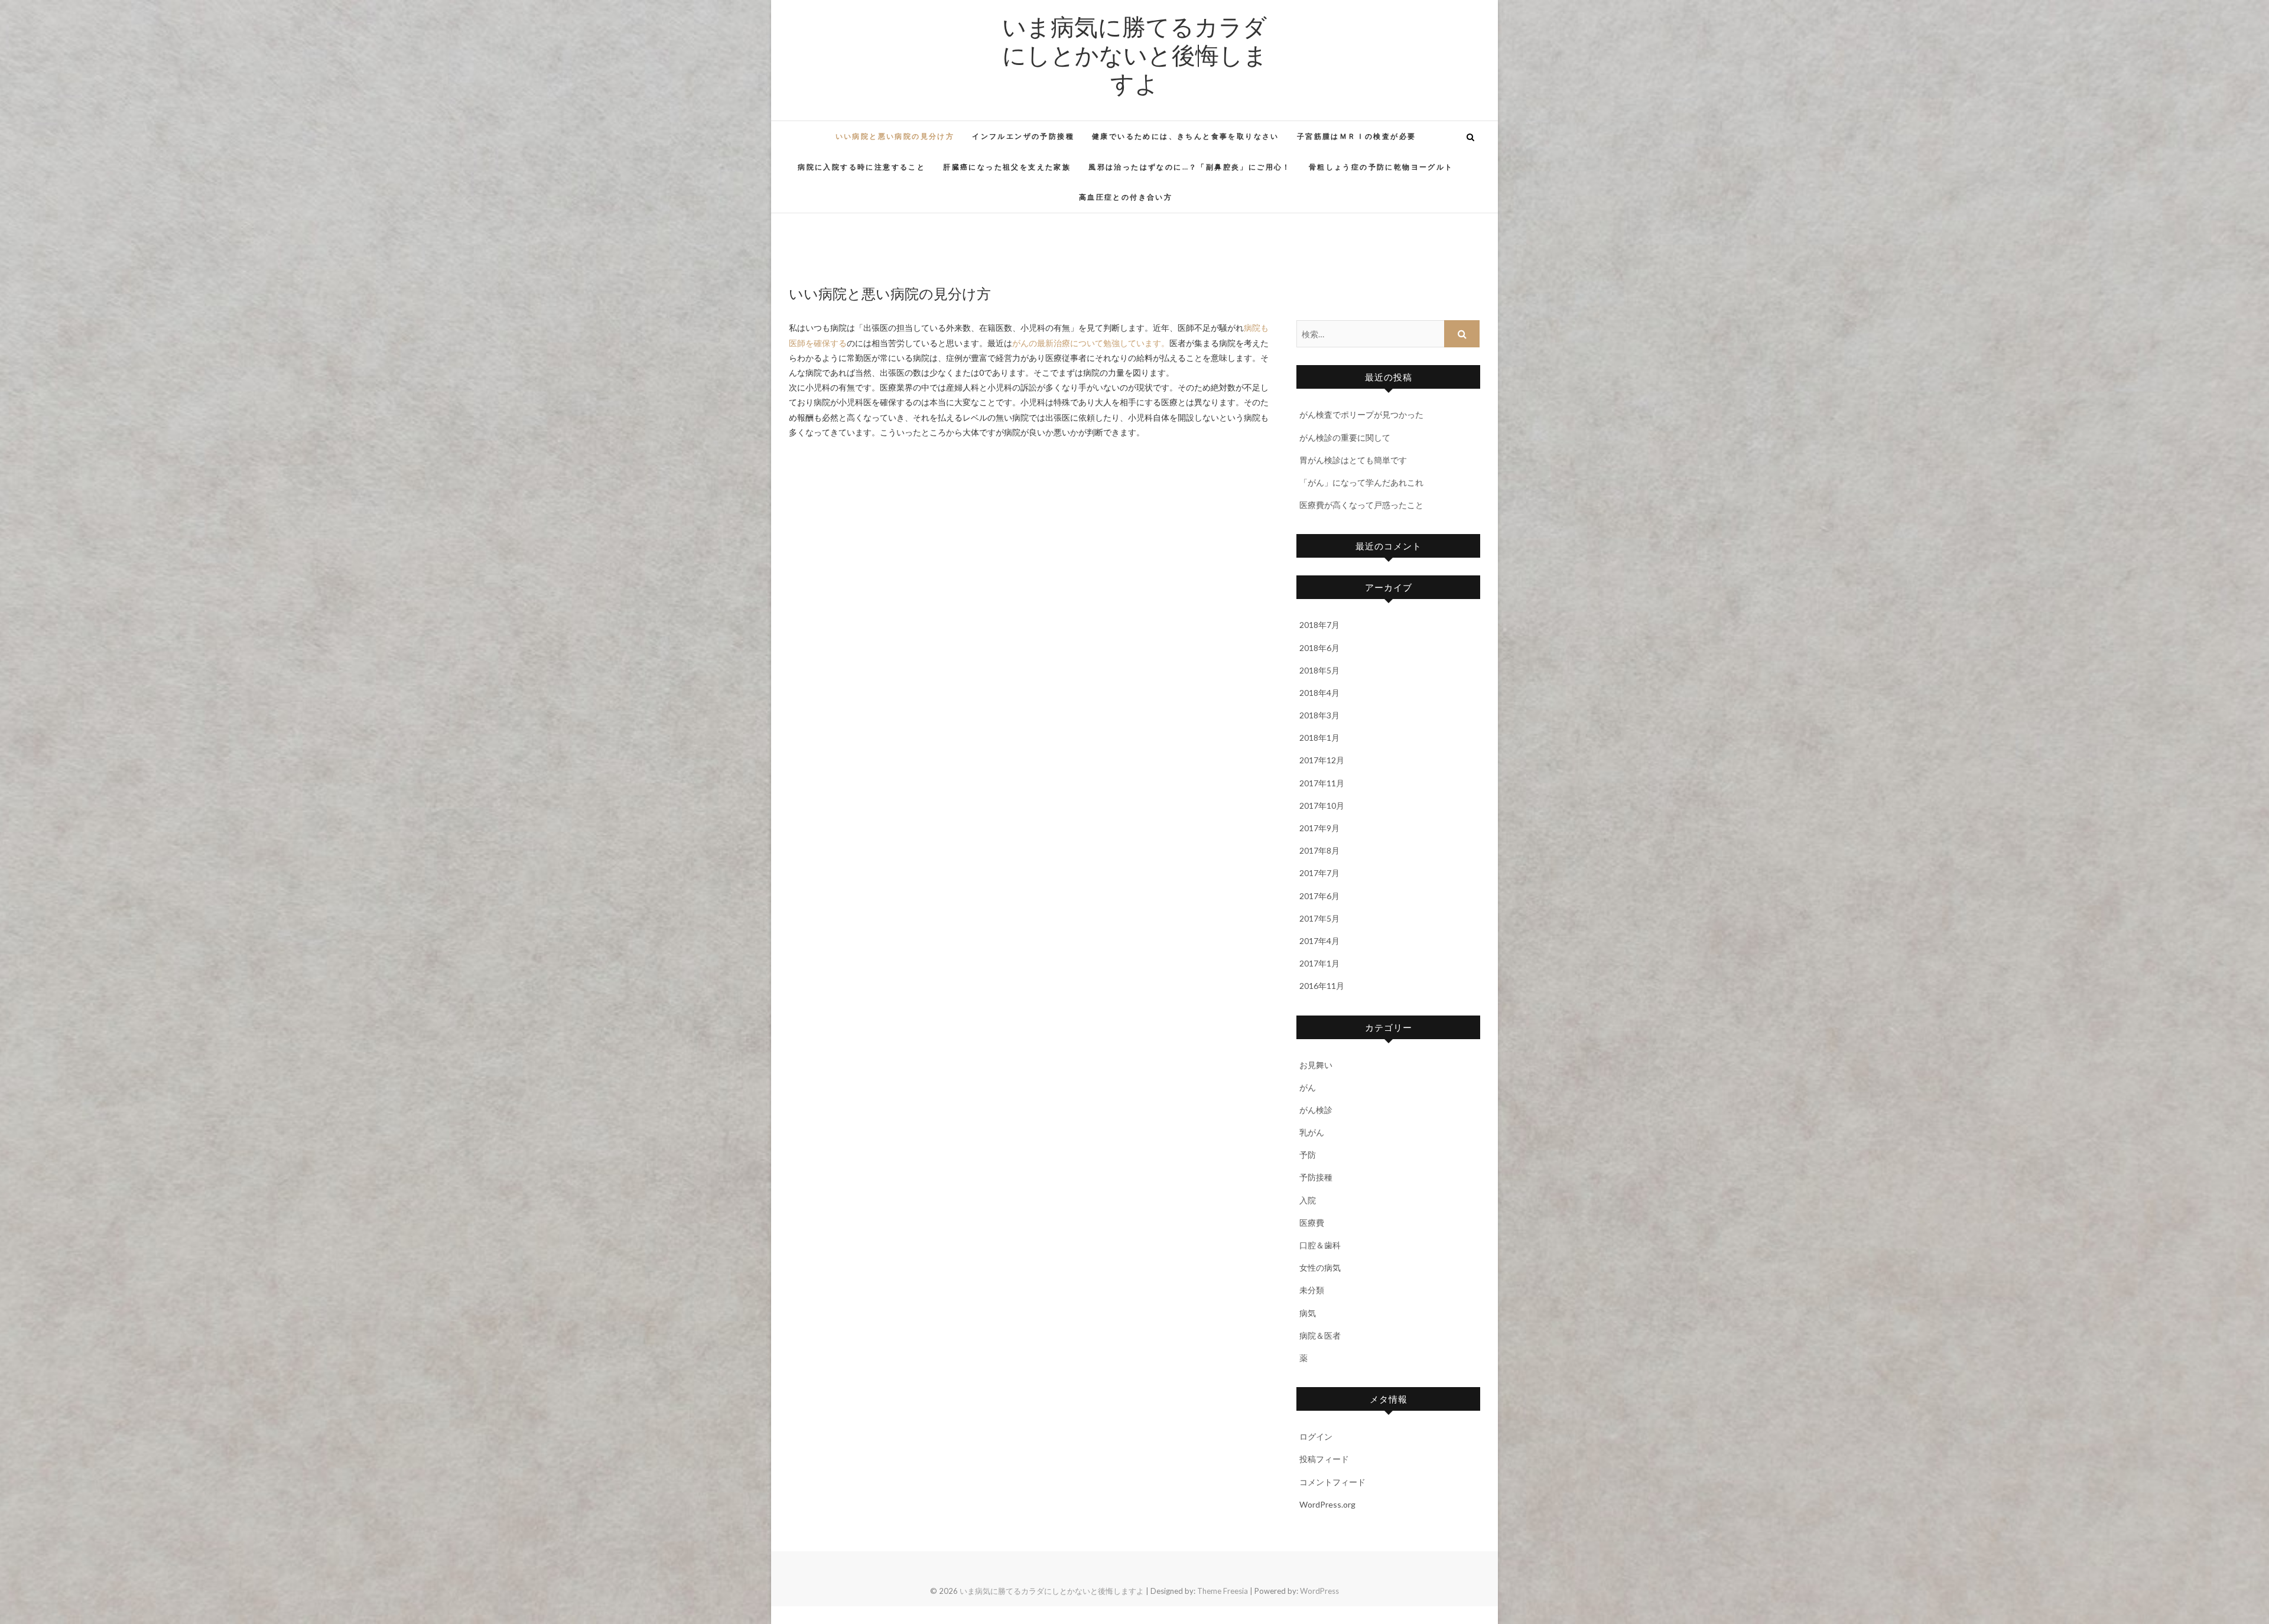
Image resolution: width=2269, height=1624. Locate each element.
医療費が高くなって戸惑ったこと (1361, 505)
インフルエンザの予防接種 (1023, 136)
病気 (1308, 1313)
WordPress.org (1327, 1504)
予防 (1308, 1155)
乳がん (1312, 1132)
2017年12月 (1322, 760)
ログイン (1316, 1436)
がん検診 (1316, 1110)
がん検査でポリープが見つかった (1361, 414)
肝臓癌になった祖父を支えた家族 (1007, 167)
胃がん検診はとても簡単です (1353, 460)
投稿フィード (1324, 1459)
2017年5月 (1319, 918)
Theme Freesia (1223, 1591)
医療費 (1312, 1223)
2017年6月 (1319, 896)
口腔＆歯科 (1320, 1245)
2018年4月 (1319, 693)
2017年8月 (1319, 850)
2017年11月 (1322, 783)
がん (1308, 1087)
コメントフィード (1332, 1482)
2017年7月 (1319, 873)
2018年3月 (1319, 715)
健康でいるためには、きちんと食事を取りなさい (1186, 136)
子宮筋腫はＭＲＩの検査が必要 (1357, 136)
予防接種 (1316, 1177)
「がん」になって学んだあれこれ (1361, 482)
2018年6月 (1319, 648)
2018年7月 (1319, 625)
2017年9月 (1319, 828)
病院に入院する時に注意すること (862, 167)
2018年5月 (1319, 670)
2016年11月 (1322, 986)
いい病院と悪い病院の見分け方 (895, 136)
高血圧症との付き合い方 (1126, 197)
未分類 (1312, 1290)
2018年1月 (1319, 738)
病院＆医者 (1320, 1335)
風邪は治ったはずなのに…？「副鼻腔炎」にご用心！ (1190, 167)
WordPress (1319, 1591)
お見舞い (1316, 1065)
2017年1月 (1319, 963)
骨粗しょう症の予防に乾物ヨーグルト (1381, 167)
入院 (1308, 1200)
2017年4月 (1319, 941)
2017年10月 (1322, 806)
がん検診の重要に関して (1345, 437)
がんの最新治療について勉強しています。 (1091, 343)
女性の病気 (1320, 1267)
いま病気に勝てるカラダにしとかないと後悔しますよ (1135, 54)
